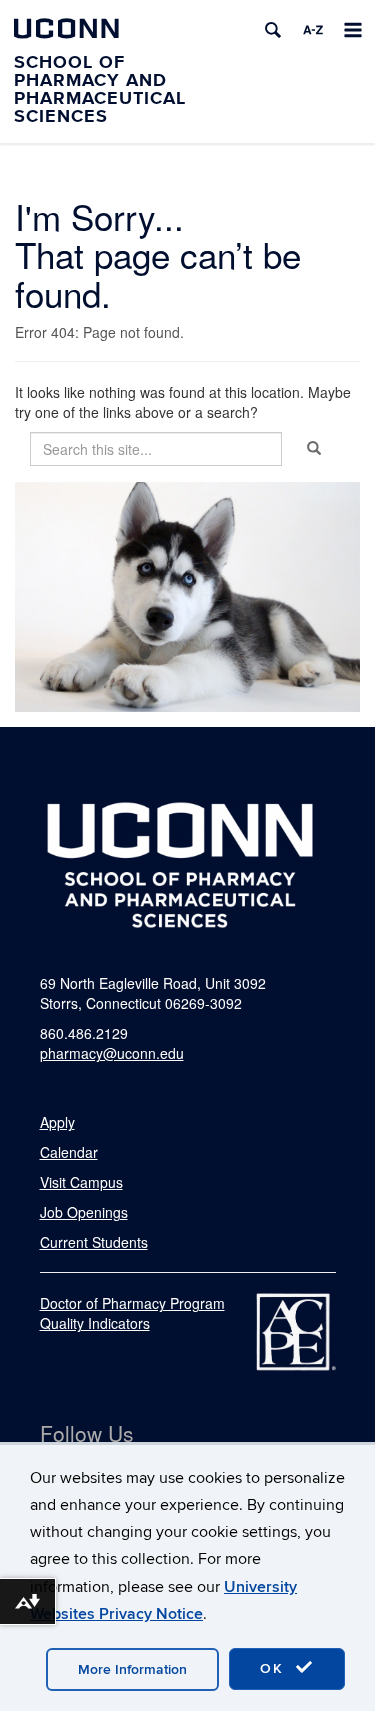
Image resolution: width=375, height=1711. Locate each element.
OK (275, 1668)
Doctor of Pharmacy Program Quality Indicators (132, 1313)
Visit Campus (81, 1182)
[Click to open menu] (353, 30)
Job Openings (84, 1212)
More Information (132, 1669)
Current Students (94, 1242)
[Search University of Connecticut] (273, 30)
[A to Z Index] (313, 30)
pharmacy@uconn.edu (112, 1053)
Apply (57, 1122)
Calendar (69, 1152)
